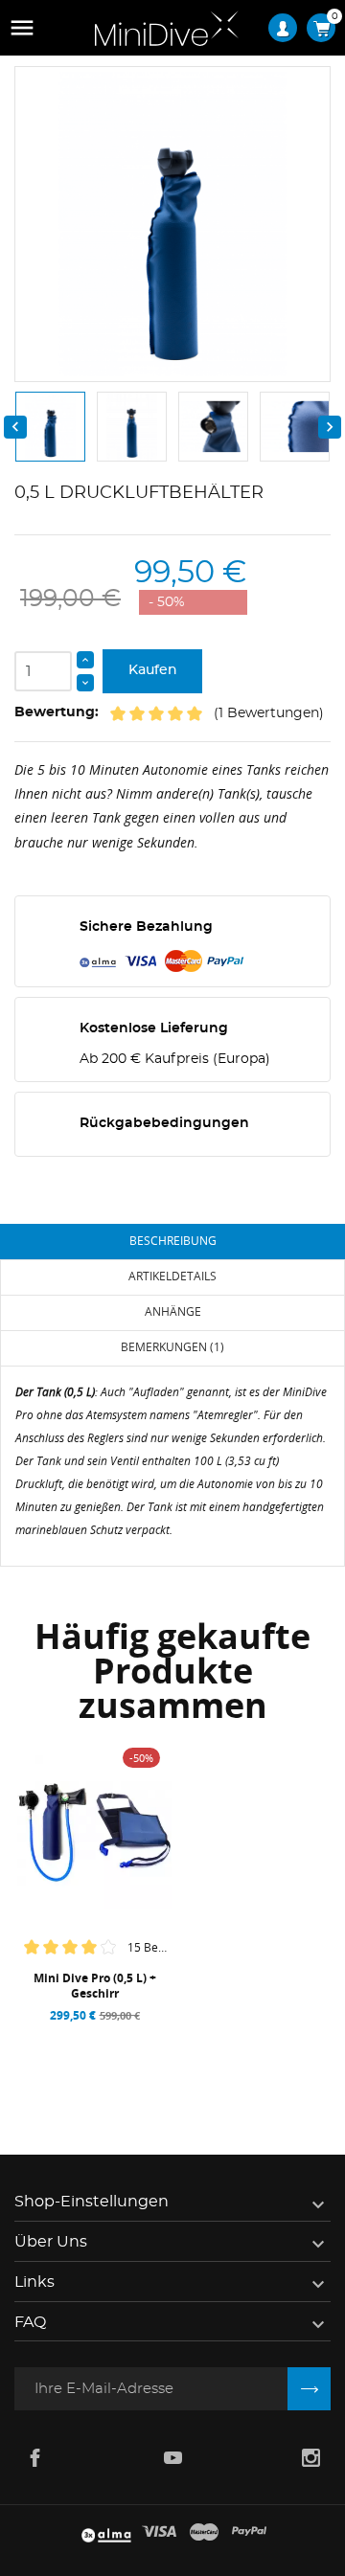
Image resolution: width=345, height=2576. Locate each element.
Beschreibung (173, 1241)
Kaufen (153, 670)
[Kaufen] (58, 2039)
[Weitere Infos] (136, 2039)
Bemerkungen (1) (172, 1347)
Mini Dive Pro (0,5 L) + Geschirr (95, 1986)
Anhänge (173, 1311)
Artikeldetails (172, 1276)
